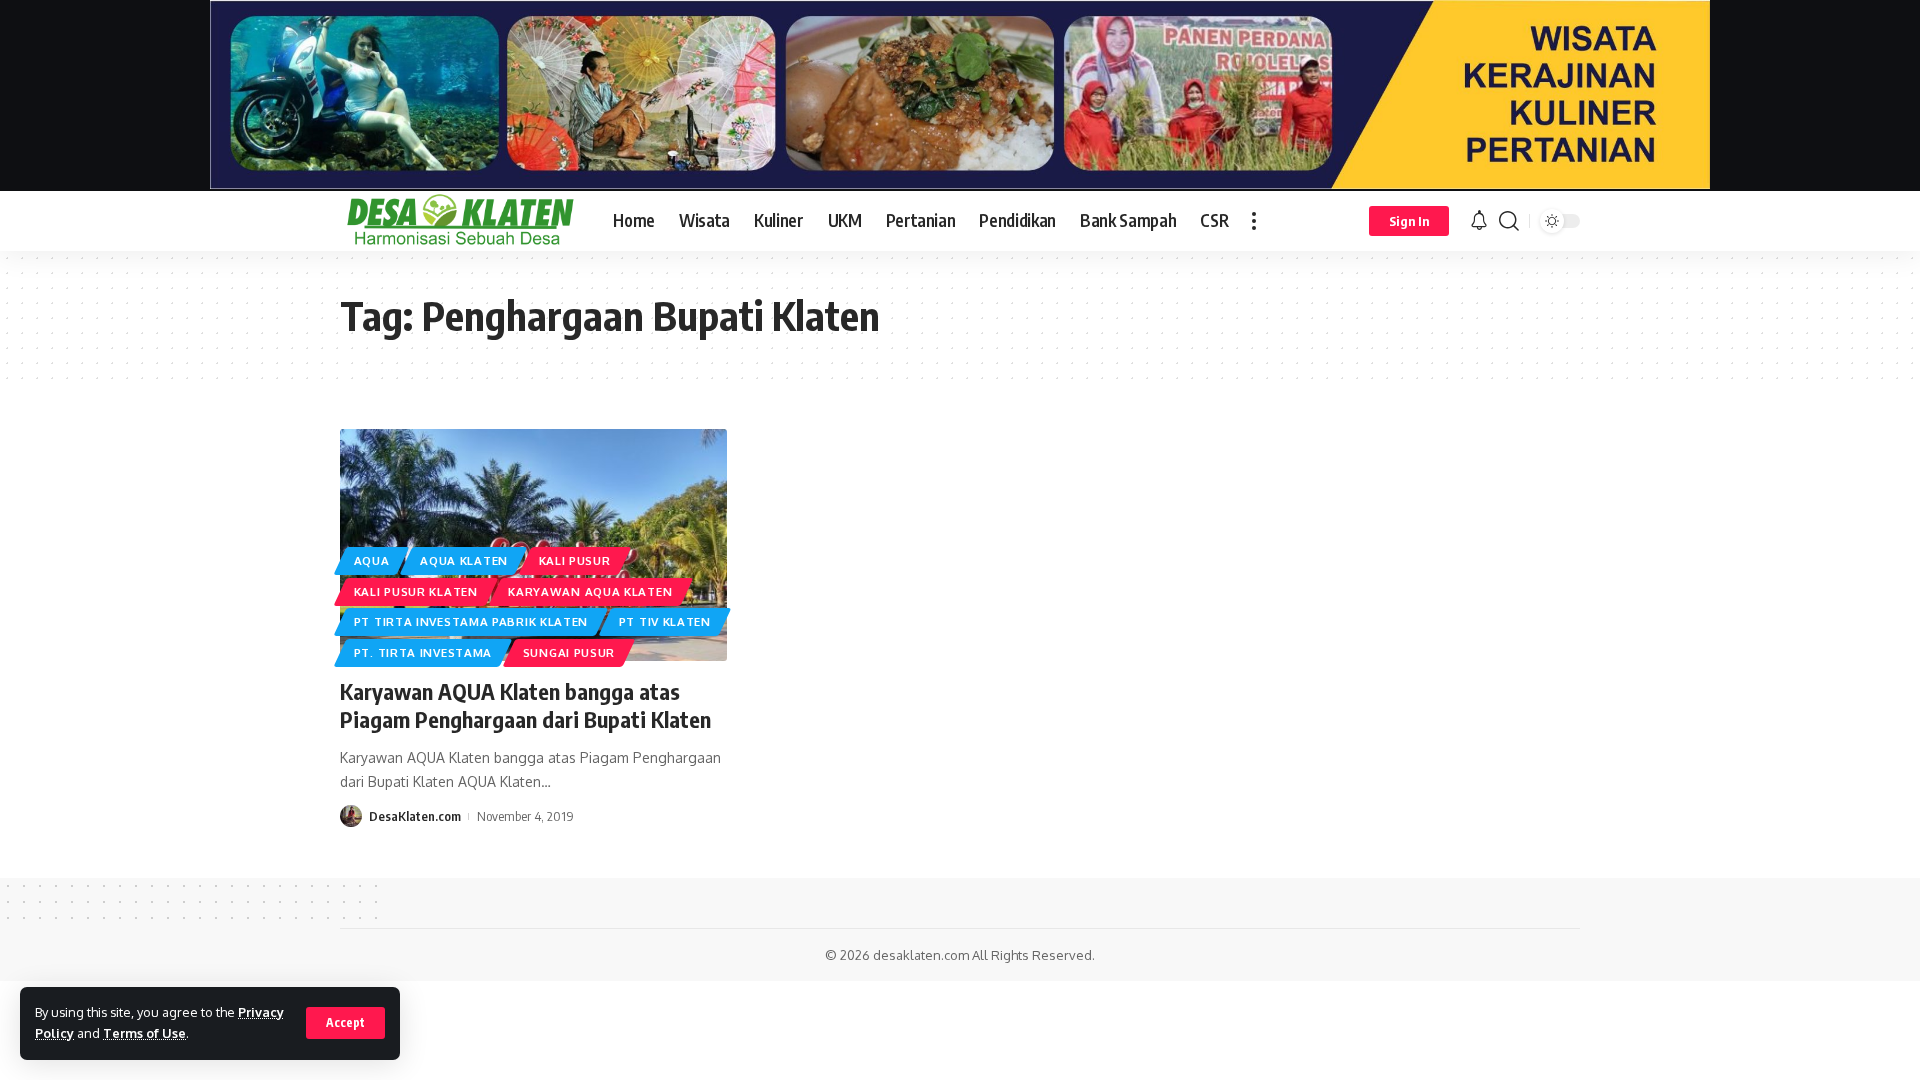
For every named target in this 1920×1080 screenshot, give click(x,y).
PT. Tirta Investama (423, 652)
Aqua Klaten (464, 560)
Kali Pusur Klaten (416, 591)
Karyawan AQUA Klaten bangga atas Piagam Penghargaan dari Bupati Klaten (525, 705)
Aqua (372, 560)
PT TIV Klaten (665, 621)
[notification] (1479, 221)
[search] (1509, 221)
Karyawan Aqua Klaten (590, 591)
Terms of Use (144, 1033)
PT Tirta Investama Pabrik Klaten (471, 621)
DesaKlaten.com (415, 816)
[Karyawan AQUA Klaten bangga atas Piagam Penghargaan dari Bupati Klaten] (533, 545)
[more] (1254, 221)
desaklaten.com (921, 955)
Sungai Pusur (569, 652)
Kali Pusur (575, 560)
